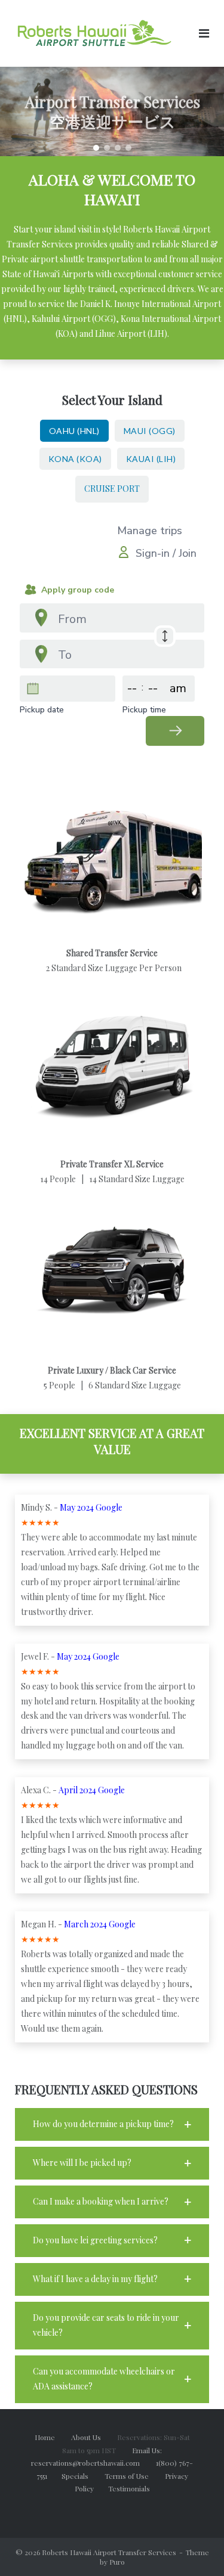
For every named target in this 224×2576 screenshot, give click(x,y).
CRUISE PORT (112, 489)
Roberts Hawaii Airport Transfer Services (109, 2552)
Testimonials (129, 2488)
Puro (117, 2562)
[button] (96, 148)
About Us (93, 2437)
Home (45, 2437)
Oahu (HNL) (74, 431)
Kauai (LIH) (151, 459)
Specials (82, 2476)
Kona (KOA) (75, 459)
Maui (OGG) (150, 431)
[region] (112, 111)
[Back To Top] (194, 2547)
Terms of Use (135, 2476)
